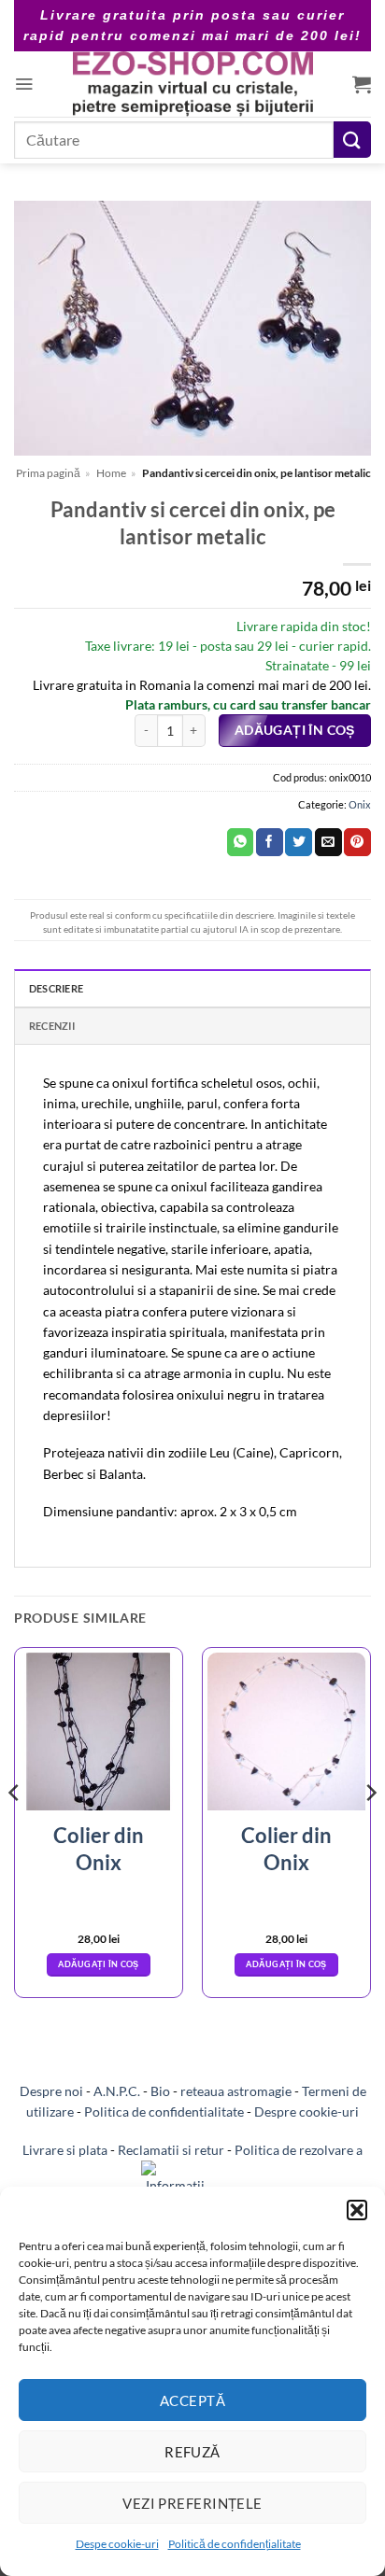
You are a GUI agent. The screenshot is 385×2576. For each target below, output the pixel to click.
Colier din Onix (99, 1849)
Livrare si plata (65, 2150)
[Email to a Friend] (328, 842)
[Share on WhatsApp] (241, 842)
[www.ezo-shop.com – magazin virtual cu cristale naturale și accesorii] (193, 84)
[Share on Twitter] (299, 842)
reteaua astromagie (236, 2091)
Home (111, 473)
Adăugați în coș (295, 730)
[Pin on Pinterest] (357, 842)
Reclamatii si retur (171, 2150)
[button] (357, 2210)
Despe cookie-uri (117, 2544)
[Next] (370, 1830)
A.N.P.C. (117, 2091)
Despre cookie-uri (307, 2111)
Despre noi (51, 2091)
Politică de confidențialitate (235, 2544)
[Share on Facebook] (270, 842)
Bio (160, 2091)
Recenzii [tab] (52, 1026)
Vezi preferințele (192, 2503)
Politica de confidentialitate (164, 2111)
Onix (360, 804)
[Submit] (352, 140)
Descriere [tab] (56, 988)
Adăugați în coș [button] (98, 1964)
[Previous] (15, 1830)
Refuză (192, 2452)
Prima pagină (48, 473)
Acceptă (192, 2400)
